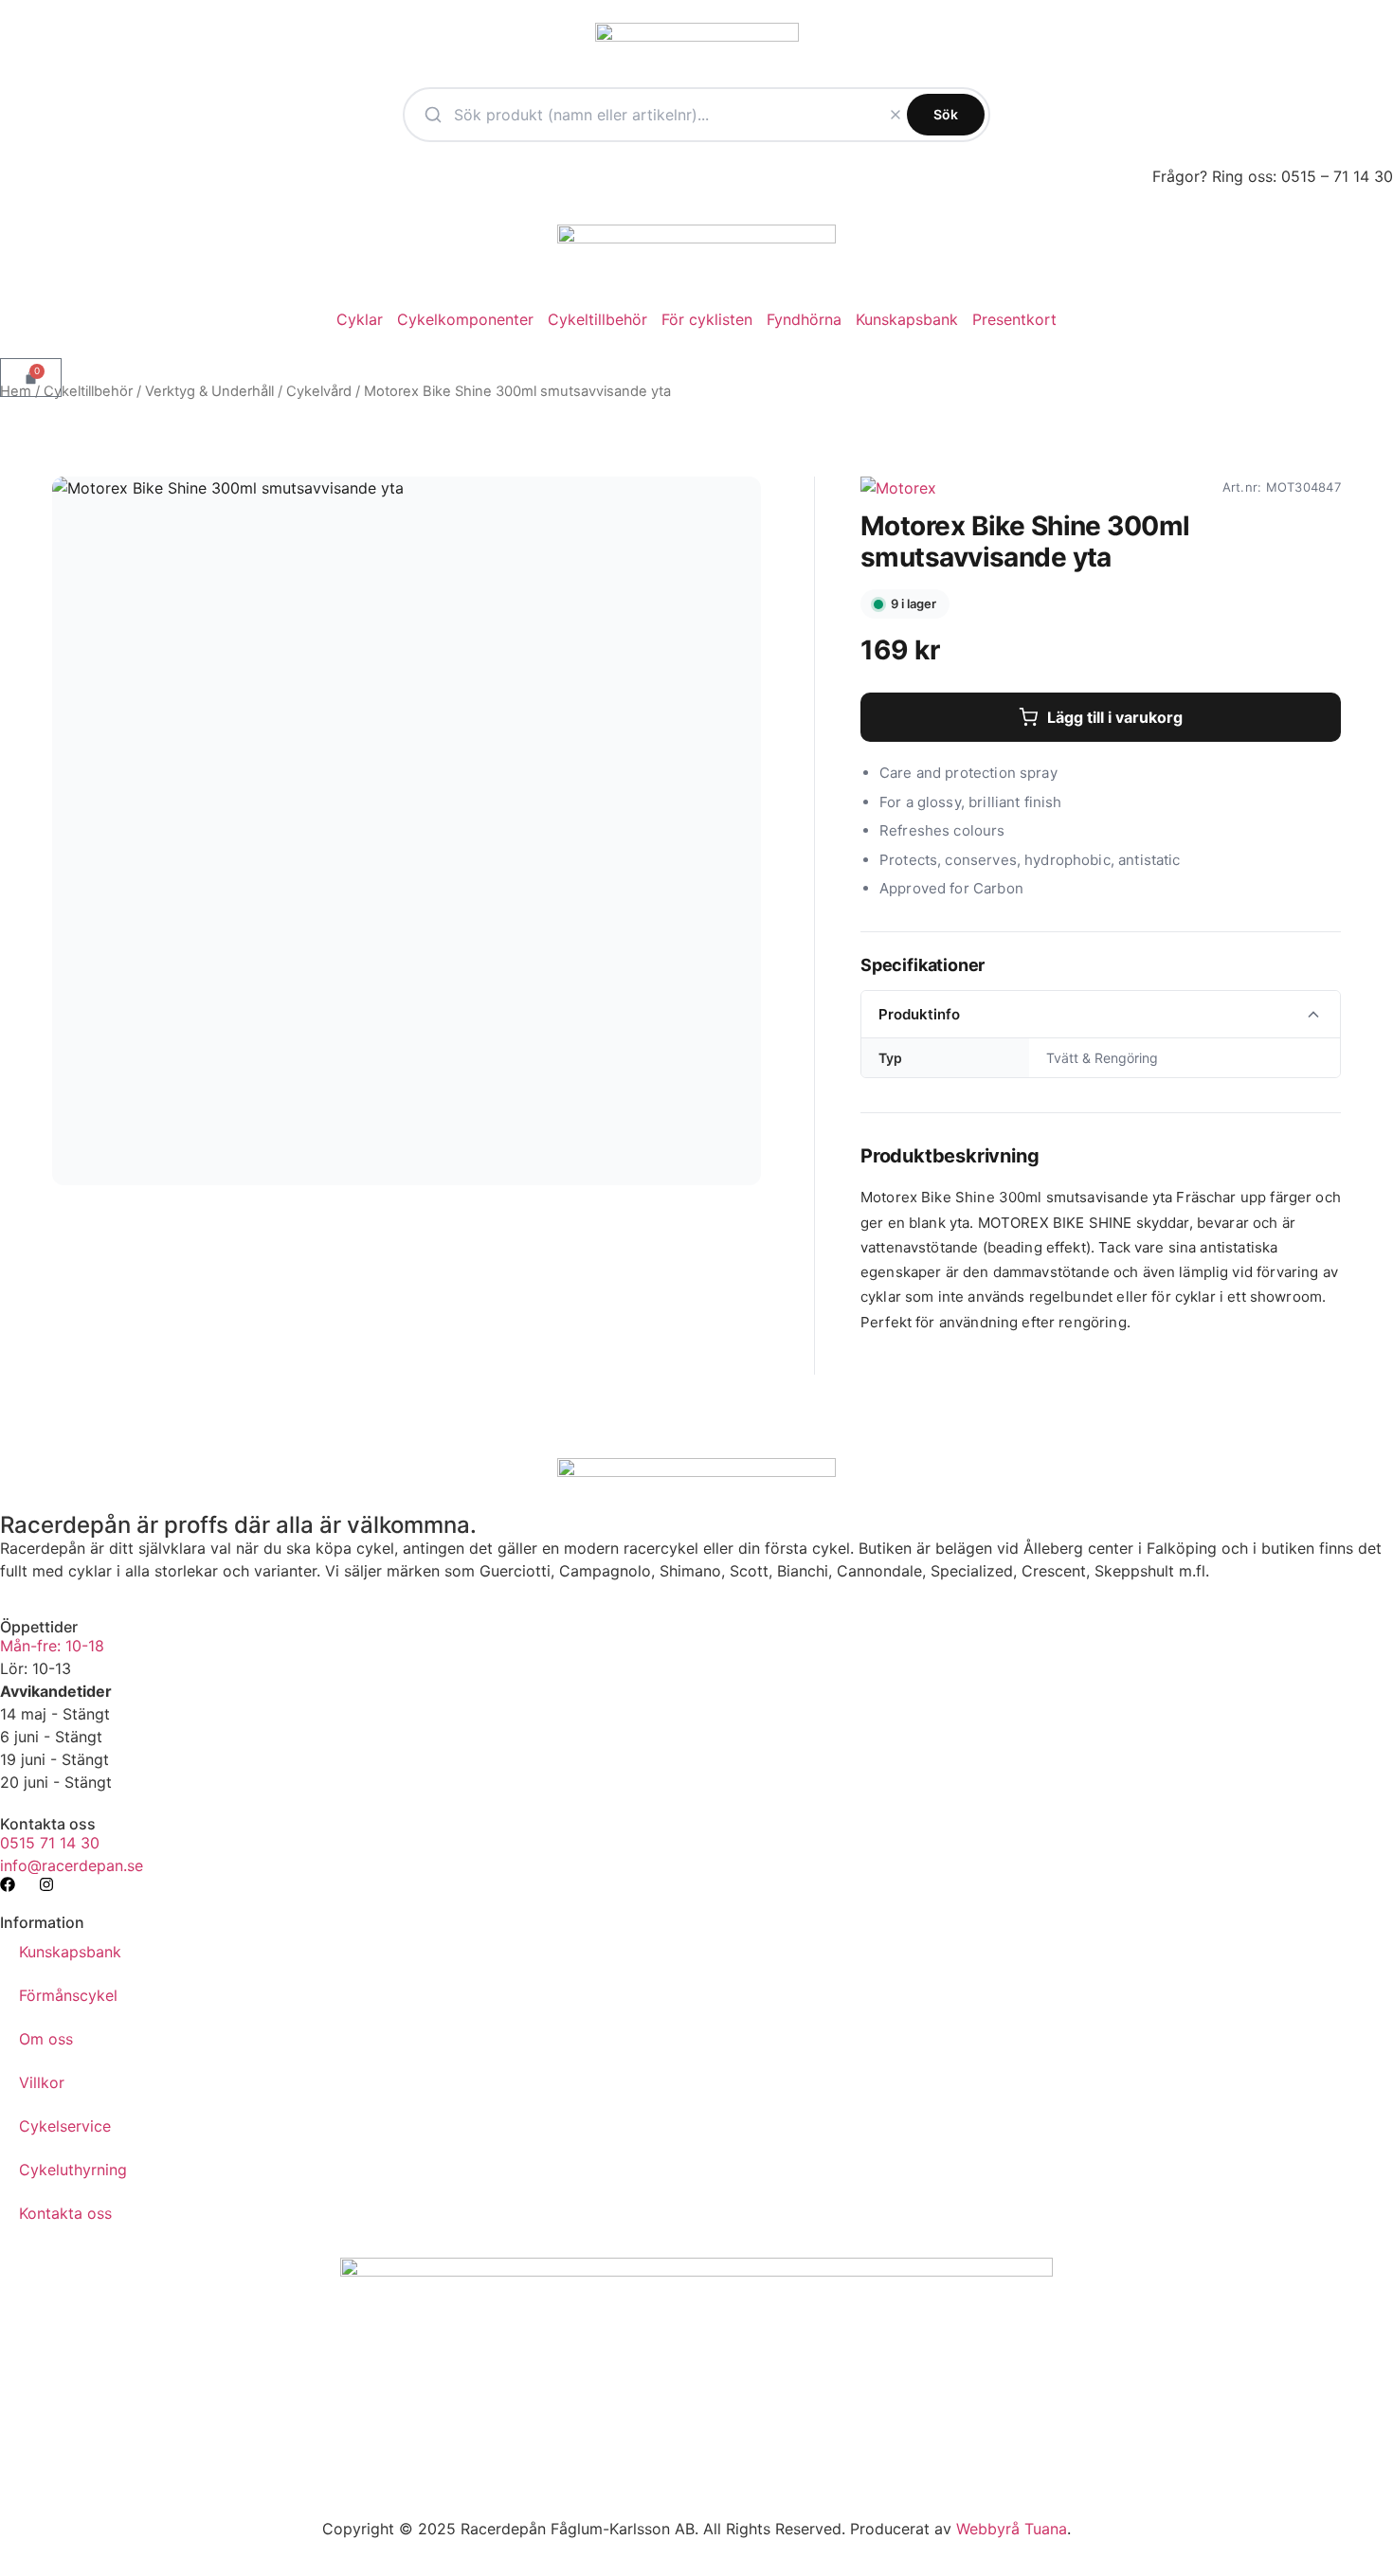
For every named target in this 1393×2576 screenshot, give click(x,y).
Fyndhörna (804, 319)
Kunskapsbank (907, 319)
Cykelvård (319, 391)
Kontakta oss (65, 2213)
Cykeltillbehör (597, 319)
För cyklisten (707, 319)
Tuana (1046, 2529)
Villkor (42, 2082)
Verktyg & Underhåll (209, 391)
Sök (946, 114)
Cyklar (360, 319)
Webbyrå (988, 2529)
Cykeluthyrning (73, 2170)
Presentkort (1014, 319)
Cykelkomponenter (465, 319)
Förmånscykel (68, 1995)
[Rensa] (895, 115)
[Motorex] (898, 488)
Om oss (46, 2039)
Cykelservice (65, 2126)
